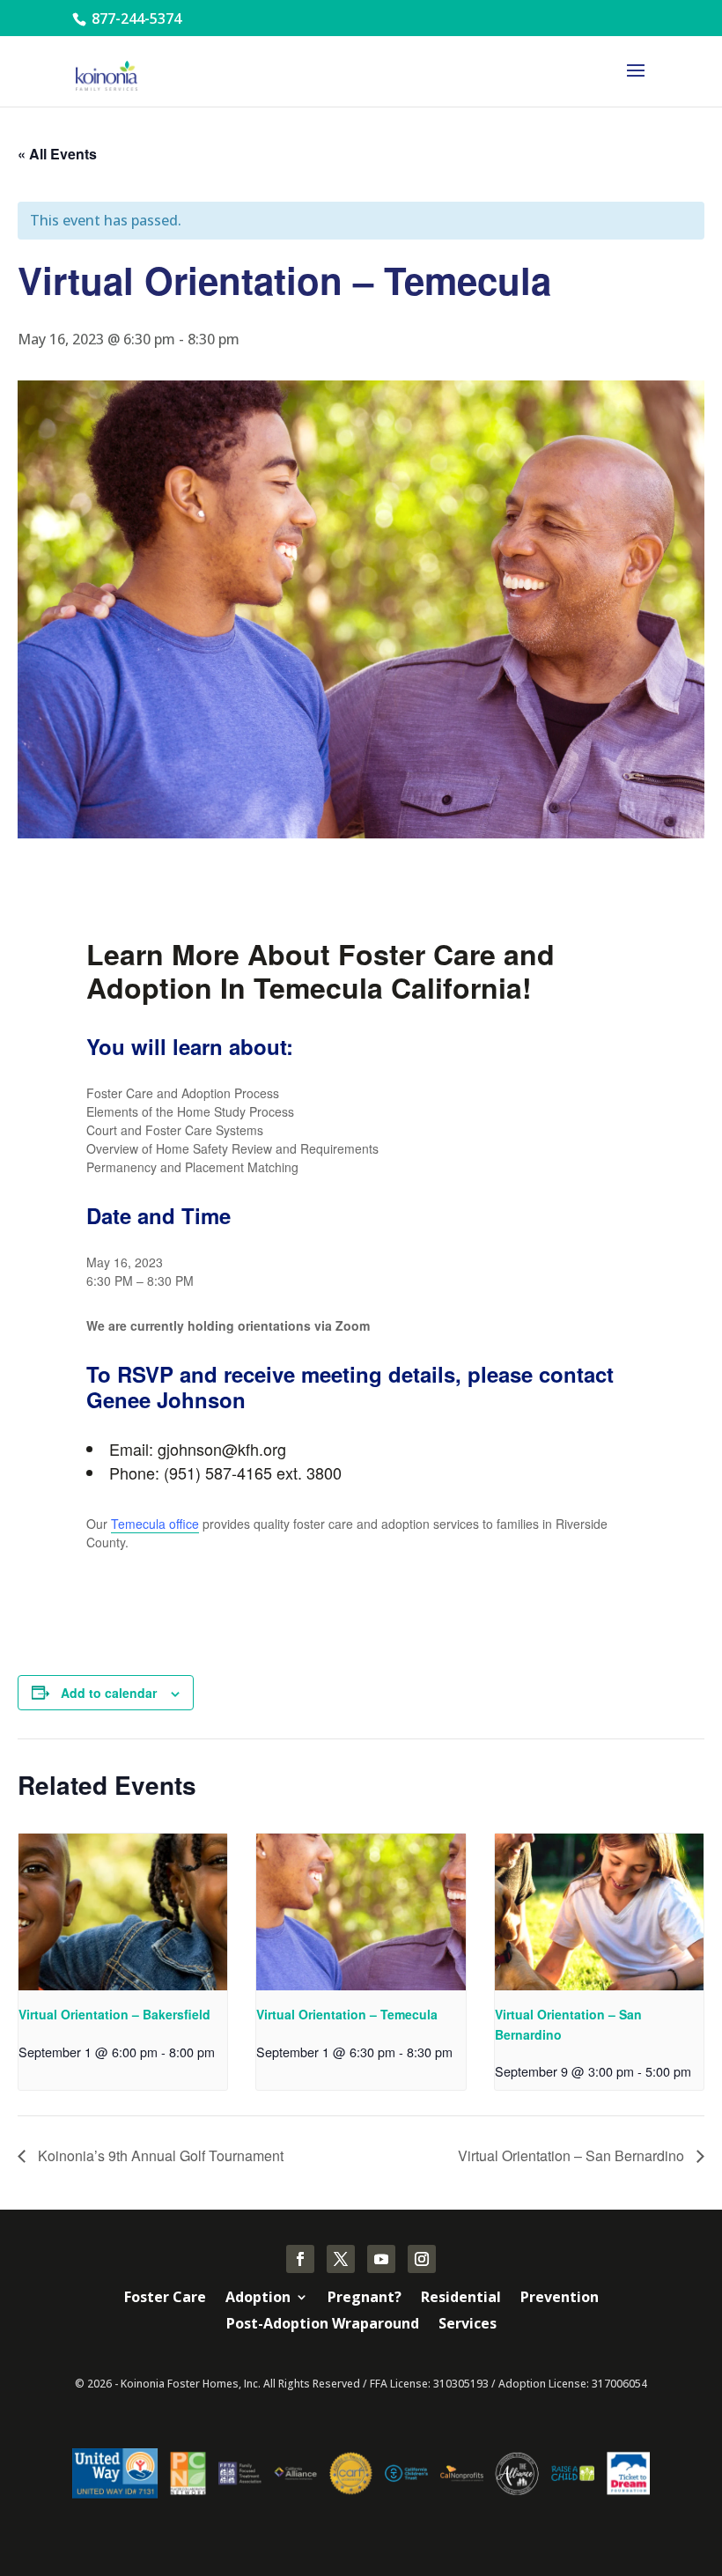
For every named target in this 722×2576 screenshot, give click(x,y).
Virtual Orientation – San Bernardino (573, 2155)
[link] (155, 1524)
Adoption (258, 2299)
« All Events (57, 154)
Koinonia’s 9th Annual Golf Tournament (159, 2155)
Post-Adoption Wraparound (323, 2325)
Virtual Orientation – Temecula (347, 2014)
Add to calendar (109, 1693)
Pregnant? (365, 2299)
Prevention (560, 2299)
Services (468, 2325)
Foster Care (165, 2299)
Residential (461, 2299)
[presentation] (123, 1912)
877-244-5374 (135, 18)
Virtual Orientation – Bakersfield (114, 2014)
